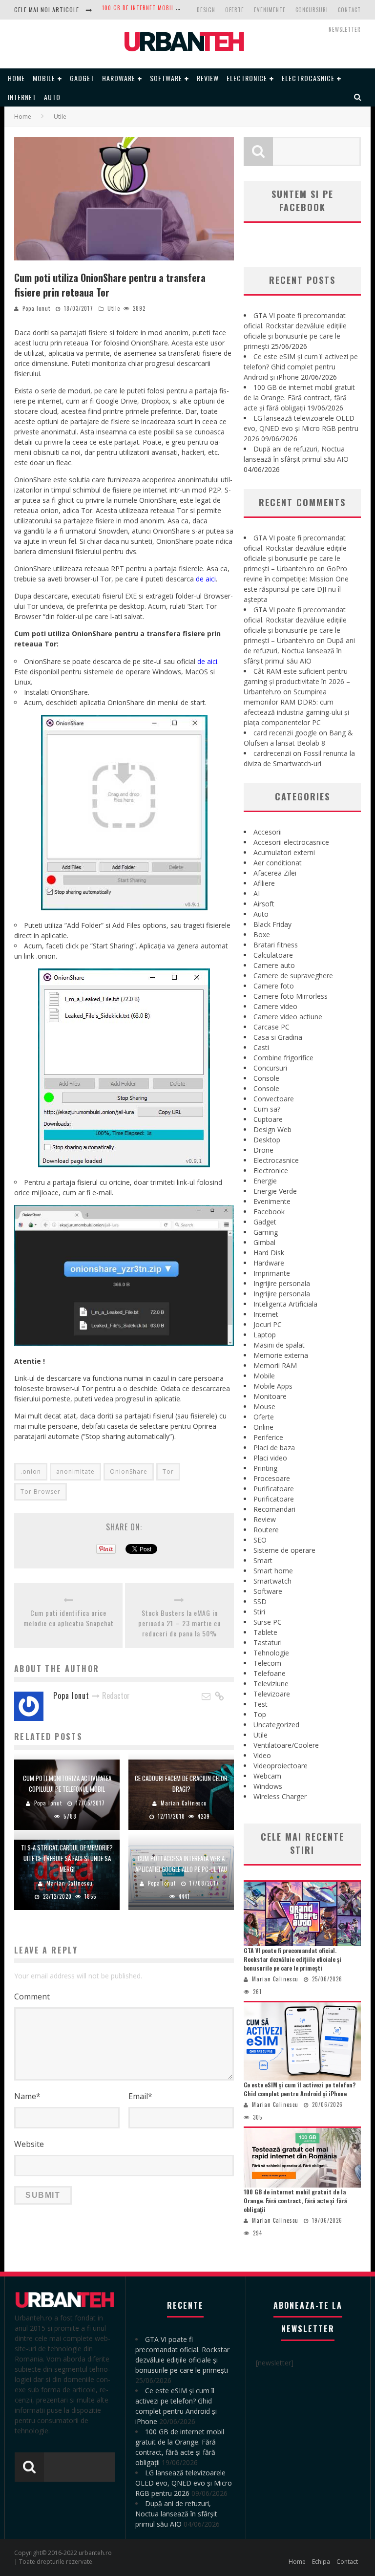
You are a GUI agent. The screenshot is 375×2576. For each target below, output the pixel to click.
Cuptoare (268, 1119)
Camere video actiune (288, 1017)
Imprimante (272, 1273)
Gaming (266, 1232)
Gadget (82, 78)
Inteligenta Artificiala (285, 1304)
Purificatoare (274, 1489)
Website (29, 2144)
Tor (168, 1471)
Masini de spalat (279, 1345)
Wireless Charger (280, 1796)
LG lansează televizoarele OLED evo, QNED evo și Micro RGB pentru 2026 (301, 428)
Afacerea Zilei (275, 873)
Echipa (321, 2562)
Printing (265, 1468)
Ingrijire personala (282, 1283)
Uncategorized (276, 1725)
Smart (263, 1560)
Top (260, 1714)
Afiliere (264, 883)
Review (208, 78)
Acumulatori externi (284, 852)
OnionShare (129, 1471)
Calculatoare (273, 955)
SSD (260, 1601)
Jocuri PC (268, 1324)
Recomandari (274, 1509)
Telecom (267, 1663)
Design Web (272, 1129)
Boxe (262, 934)
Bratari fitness (276, 945)
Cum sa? (267, 1109)
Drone (263, 1150)
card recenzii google (285, 733)
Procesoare (272, 1478)
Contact (349, 10)
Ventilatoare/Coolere (286, 1745)
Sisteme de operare (284, 1550)
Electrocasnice (308, 78)
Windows (268, 1786)
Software (166, 78)
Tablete (265, 1632)
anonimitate (75, 1471)
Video (262, 1755)
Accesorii (268, 832)
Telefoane (270, 1673)
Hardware (119, 78)
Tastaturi (268, 1642)
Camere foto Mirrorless (291, 996)
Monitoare (270, 1396)
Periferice (268, 1437)
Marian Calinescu (184, 1803)
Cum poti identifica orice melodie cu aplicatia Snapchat (69, 1618)
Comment (32, 1996)
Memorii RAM (275, 1365)
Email (140, 2096)
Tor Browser (41, 1492)
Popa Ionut (36, 308)
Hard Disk (269, 1253)
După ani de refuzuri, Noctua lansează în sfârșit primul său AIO (299, 651)
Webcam (267, 1776)
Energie (265, 1181)
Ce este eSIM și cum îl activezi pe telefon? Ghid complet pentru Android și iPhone (301, 367)
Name (27, 2096)
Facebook (269, 1212)
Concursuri (312, 10)
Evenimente (270, 10)
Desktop (267, 1140)
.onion (31, 1471)
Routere (266, 1530)
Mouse (264, 1406)
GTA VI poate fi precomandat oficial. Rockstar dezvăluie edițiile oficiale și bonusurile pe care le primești (292, 1959)
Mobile (44, 78)
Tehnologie (271, 1653)
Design (206, 10)
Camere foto (274, 986)
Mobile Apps (273, 1386)
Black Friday (272, 924)
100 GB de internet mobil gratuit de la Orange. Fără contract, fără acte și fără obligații (299, 397)
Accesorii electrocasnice (291, 842)
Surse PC (268, 1622)
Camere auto (274, 965)
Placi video (270, 1458)
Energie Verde (275, 1191)
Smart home (273, 1571)
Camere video (275, 1006)
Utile (114, 308)
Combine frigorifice (283, 1058)
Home (16, 78)
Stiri (259, 1612)
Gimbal (264, 1242)
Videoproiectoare (281, 1766)
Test (260, 1704)
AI (257, 893)
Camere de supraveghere (293, 976)
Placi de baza (274, 1448)
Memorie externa (281, 1355)
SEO (260, 1540)
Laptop (265, 1335)
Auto (52, 97)
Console (266, 1078)
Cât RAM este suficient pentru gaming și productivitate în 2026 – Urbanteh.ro (297, 681)
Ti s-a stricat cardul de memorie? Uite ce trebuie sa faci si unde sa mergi (67, 1858)
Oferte (235, 10)
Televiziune (271, 1684)
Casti (261, 1047)
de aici (205, 579)
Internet (22, 97)
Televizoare (272, 1694)
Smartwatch (272, 1581)
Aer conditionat (278, 863)
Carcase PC (271, 1027)
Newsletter (345, 29)
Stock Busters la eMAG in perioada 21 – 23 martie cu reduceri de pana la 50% (179, 1623)
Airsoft (264, 904)
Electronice (247, 78)
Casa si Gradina (278, 1037)
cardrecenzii (272, 753)
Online (263, 1427)
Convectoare (274, 1099)
